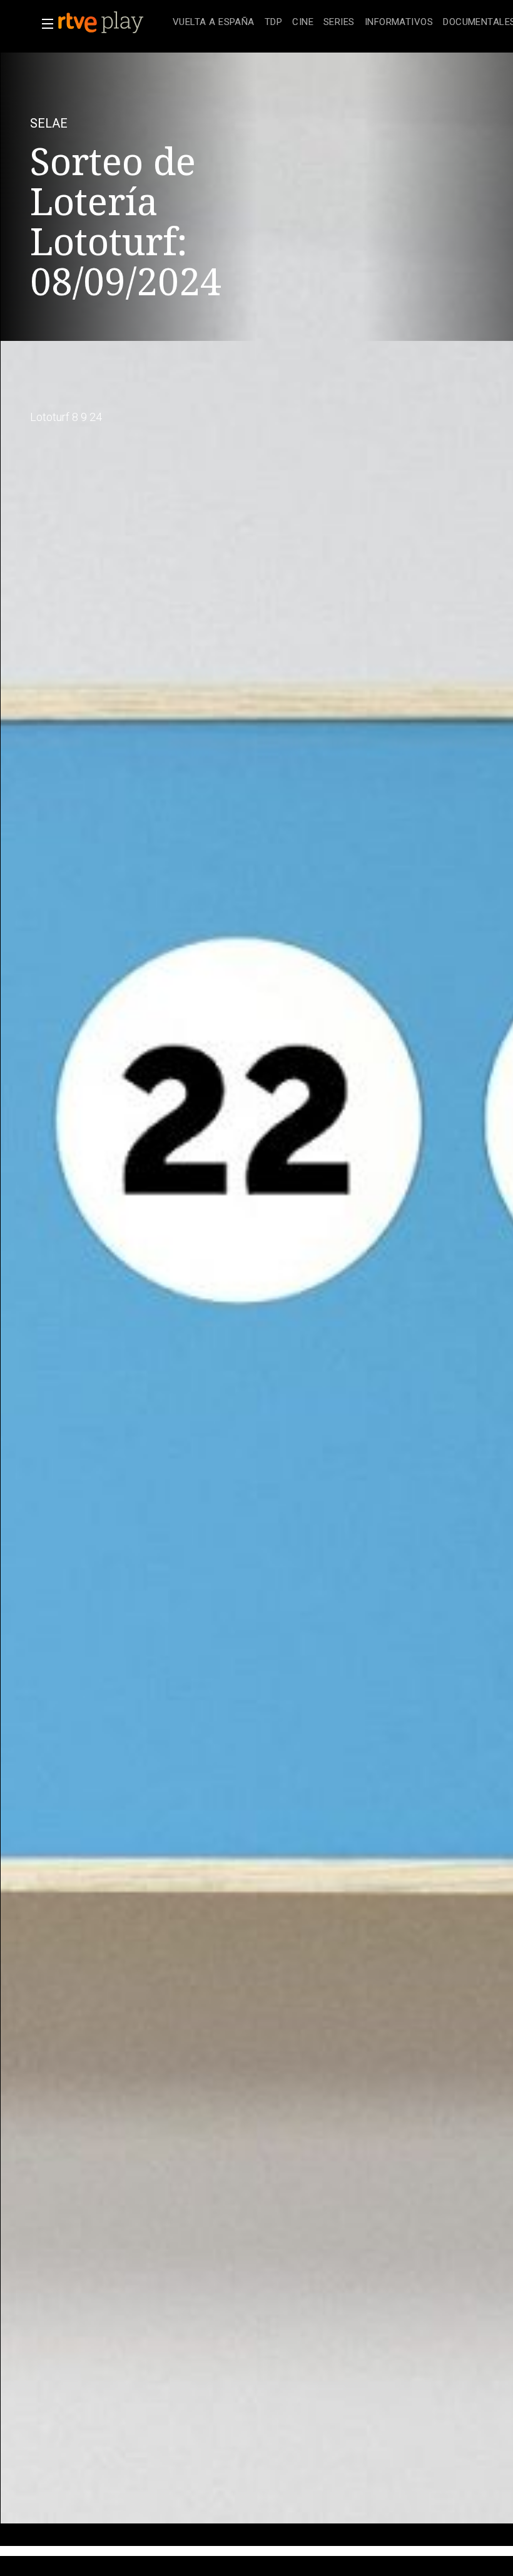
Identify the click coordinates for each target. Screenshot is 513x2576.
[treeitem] (214, 23)
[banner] (113, 23)
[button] (44, 24)
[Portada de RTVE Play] (102, 23)
